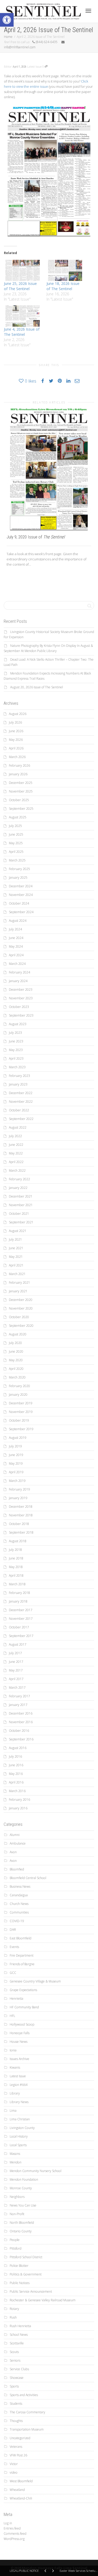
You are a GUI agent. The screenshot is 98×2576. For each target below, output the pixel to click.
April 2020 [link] (16, 1369)
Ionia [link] (13, 2050)
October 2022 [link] (19, 1110)
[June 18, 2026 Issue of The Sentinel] (65, 270)
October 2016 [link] (19, 1731)
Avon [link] (13, 1852)
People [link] (15, 2240)
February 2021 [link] (19, 1283)
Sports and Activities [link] (24, 2395)
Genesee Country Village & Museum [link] (35, 1981)
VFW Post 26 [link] (18, 2455)
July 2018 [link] (15, 1550)
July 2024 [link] (15, 929)
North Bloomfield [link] (22, 2223)
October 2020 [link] (19, 1317)
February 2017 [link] (19, 1696)
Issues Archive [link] (19, 2059)
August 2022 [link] (18, 1127)
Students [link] (16, 2404)
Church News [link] (19, 1904)
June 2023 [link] (16, 1041)
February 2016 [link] (19, 1800)
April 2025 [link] (16, 852)
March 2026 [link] (17, 757)
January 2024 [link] (18, 981)
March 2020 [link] (17, 1377)
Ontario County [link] (21, 2231)
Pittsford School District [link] (26, 2257)
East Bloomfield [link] (21, 1938)
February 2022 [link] (19, 1179)
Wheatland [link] (17, 2490)
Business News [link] (20, 1886)
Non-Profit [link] (17, 2214)
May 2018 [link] (16, 1567)
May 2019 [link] (16, 1463)
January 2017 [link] (18, 1705)
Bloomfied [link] (17, 1869)
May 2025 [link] (16, 843)
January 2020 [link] (18, 1395)
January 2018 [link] (18, 1601)
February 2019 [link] (19, 1489)
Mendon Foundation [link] (24, 2179)
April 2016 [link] (16, 1782)
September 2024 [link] (21, 912)
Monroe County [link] (21, 2188)
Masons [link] (15, 2154)
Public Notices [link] (20, 2283)
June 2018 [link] (16, 1558)
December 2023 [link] (21, 990)
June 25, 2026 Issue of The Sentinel (20, 286)
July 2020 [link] (15, 1343)
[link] (7, 20)
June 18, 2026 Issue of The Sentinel (63, 286)
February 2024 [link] (19, 972)
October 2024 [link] (19, 903)
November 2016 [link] (21, 1722)
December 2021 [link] (21, 1196)
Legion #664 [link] (19, 2085)
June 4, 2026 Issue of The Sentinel (22, 332)
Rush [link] (13, 2317)
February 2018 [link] (19, 1593)
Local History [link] (19, 2136)
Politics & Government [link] (26, 2274)
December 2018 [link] (21, 1507)
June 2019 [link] (16, 1455)
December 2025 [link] (21, 783)
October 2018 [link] (19, 1524)
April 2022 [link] (16, 1162)
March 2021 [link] (17, 1274)
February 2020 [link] (19, 1386)
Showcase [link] (17, 2378)
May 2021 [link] (16, 1257)
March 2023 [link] (17, 1067)
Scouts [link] (14, 2352)
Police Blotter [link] (19, 2266)
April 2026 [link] (16, 748)
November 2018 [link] (21, 1515)
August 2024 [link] (18, 921)
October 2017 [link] (19, 1627)
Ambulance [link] (18, 1843)
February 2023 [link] (19, 1076)
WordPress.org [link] (14, 2539)
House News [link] (19, 2042)
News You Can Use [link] (23, 2205)
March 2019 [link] (17, 1481)
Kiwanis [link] (15, 2067)
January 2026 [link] (18, 774)
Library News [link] (19, 2102)
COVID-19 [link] (17, 1921)
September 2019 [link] (21, 1429)
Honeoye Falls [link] (20, 2033)
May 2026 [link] (16, 740)
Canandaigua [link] (19, 1895)
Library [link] (15, 2093)
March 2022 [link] (17, 1170)
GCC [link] (13, 1973)
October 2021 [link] (19, 1214)
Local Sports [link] (18, 2145)
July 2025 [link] (15, 826)
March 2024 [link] (17, 964)
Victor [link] (14, 2464)
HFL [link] (12, 2016)
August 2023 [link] (18, 1024)
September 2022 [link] (21, 1119)
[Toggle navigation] (88, 11)
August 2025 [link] (18, 817)
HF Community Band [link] (24, 2007)
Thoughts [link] (16, 2421)
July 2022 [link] (15, 1136)
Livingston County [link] (22, 2128)
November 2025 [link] (21, 791)
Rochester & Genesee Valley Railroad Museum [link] (43, 2300)
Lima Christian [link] (20, 2119)
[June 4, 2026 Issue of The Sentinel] (23, 316)
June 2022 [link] (16, 1145)
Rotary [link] (14, 2309)
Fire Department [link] (22, 1955)
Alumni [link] (15, 1835)
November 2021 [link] (21, 1205)
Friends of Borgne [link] (22, 1964)
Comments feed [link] (15, 2534)
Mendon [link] (16, 2162)
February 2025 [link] (19, 869)
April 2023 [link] (16, 1058)
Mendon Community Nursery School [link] (36, 2171)
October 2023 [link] (19, 1007)
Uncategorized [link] (20, 2438)
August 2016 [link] (18, 1748)
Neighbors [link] (17, 2197)
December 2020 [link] (21, 1300)
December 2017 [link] (21, 1610)
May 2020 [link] (16, 1360)
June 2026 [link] (16, 731)
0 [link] (44, 66)
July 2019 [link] (15, 1446)
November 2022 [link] (21, 1102)
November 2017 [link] (21, 1619)
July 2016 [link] (15, 1756)
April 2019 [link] (16, 1472)
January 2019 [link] (18, 1498)
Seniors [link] (15, 2360)
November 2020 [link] (21, 1308)
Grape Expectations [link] (23, 1990)
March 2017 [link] (17, 1688)
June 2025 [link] (16, 834)
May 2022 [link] (16, 1153)
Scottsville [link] (17, 2343)
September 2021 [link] (21, 1222)
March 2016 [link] (17, 1791)
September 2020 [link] (21, 1326)
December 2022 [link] (21, 1093)
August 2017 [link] (18, 1644)
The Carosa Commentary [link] (27, 2412)
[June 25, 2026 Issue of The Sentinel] (23, 270)
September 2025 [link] (21, 809)
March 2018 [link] (17, 1584)
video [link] (14, 2472)
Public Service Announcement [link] (31, 2292)
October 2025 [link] (19, 800)
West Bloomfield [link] (21, 2481)
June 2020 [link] (16, 1351)
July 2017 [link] (15, 1653)
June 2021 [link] (16, 1248)
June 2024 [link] (16, 938)
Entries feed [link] (12, 2528)
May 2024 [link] (16, 946)
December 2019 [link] (21, 1403)
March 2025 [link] (17, 860)
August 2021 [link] (18, 1231)
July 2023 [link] (15, 1033)
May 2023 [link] (16, 1050)
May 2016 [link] (16, 1774)
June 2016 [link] (16, 1765)
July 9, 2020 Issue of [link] (36, 537)
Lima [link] (13, 2111)
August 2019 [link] (18, 1438)
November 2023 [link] (21, 998)
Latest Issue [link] (34, 66)
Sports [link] (14, 2386)
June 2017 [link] (16, 1662)
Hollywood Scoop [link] (22, 2024)
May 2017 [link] (16, 1670)
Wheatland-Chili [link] (21, 2498)
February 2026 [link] (19, 765)
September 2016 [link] (21, 1739)
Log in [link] (8, 2523)
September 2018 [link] (21, 1532)
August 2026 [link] (18, 714)
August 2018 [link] (18, 1541)
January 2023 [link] (18, 1084)
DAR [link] (13, 1930)
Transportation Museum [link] (27, 2429)
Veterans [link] (16, 2447)
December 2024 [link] (21, 886)
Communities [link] (19, 1912)
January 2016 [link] (18, 1808)
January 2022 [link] (18, 1188)
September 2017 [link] (21, 1636)
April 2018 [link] (16, 1575)
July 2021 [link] (15, 1239)
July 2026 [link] (15, 722)
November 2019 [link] (21, 1412)
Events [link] (14, 1947)
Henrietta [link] (16, 1999)
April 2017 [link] (16, 1679)
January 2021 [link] (18, 1291)
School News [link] (19, 2335)
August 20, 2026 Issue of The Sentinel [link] (37, 687)
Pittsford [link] (16, 2248)
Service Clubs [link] (19, 2369)
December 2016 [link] (21, 1713)
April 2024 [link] (16, 955)
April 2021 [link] (16, 1265)
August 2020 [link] (18, 1334)
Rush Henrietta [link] (20, 2326)
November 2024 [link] (21, 895)
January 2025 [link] (18, 878)
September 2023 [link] (21, 1015)
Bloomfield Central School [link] (28, 1878)
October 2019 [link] (19, 1420)
